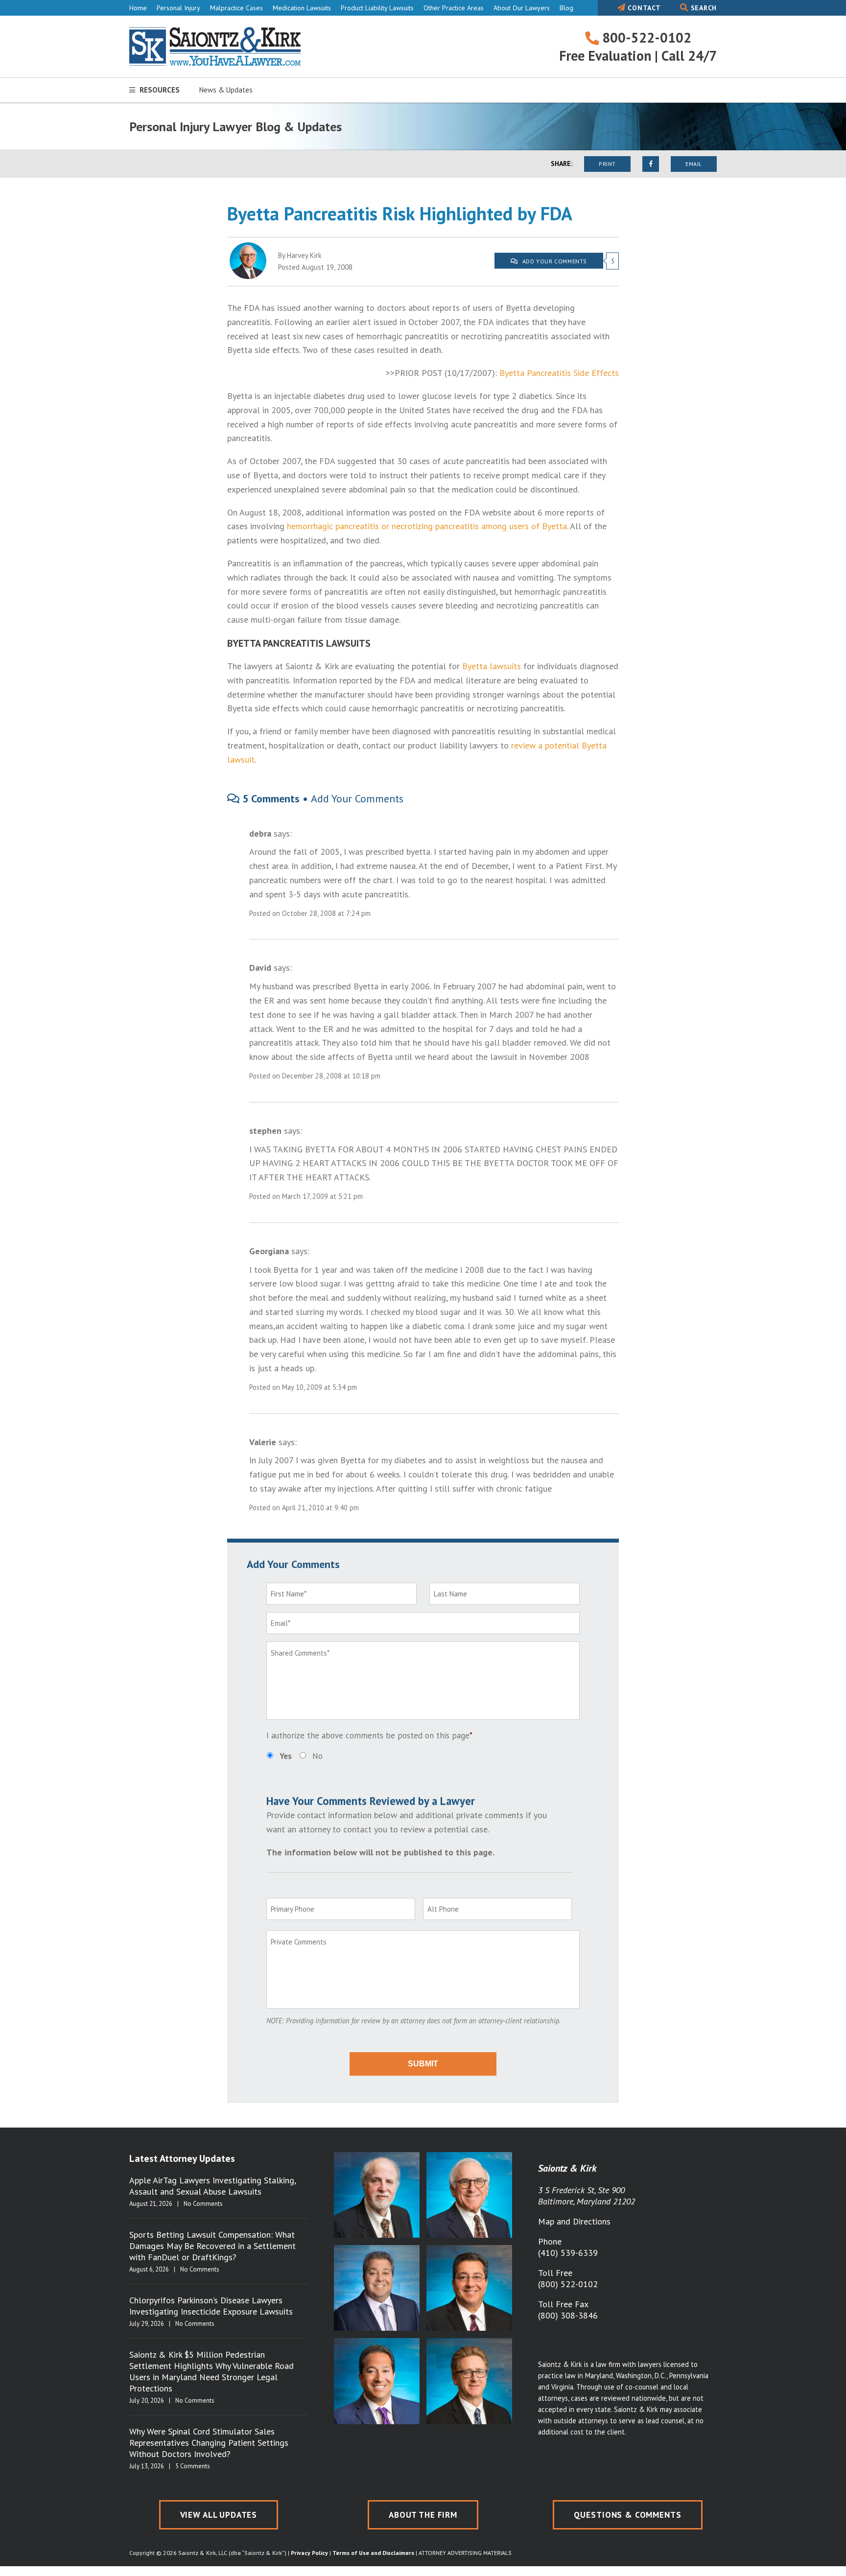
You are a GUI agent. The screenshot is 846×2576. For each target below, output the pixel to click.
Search (703, 8)
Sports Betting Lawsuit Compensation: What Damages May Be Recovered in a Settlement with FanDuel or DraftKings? (212, 2246)
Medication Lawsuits (302, 8)
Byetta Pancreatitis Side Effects (559, 373)
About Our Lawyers (522, 8)
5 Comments (193, 2466)
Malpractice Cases (236, 8)
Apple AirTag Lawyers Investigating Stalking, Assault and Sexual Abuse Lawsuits (212, 2186)
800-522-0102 (645, 37)
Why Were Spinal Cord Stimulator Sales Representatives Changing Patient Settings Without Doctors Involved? (209, 2443)
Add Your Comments (357, 798)
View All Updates (219, 2515)
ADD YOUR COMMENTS (554, 261)
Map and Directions (574, 2221)
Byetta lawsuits (492, 666)
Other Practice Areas (454, 8)
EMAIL (694, 164)
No (317, 1756)
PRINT (607, 164)
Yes (286, 1756)
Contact (643, 8)
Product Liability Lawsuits (377, 8)
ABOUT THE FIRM (423, 2515)
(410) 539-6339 (568, 2253)
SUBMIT (423, 2064)
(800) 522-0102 (568, 2284)
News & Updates (226, 90)
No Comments (203, 2204)
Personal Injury (178, 8)
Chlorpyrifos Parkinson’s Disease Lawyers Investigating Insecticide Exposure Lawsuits (211, 2306)
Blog (566, 8)
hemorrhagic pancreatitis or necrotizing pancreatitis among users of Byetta (427, 526)
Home (138, 8)
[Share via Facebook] (651, 164)
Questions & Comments (628, 2515)
